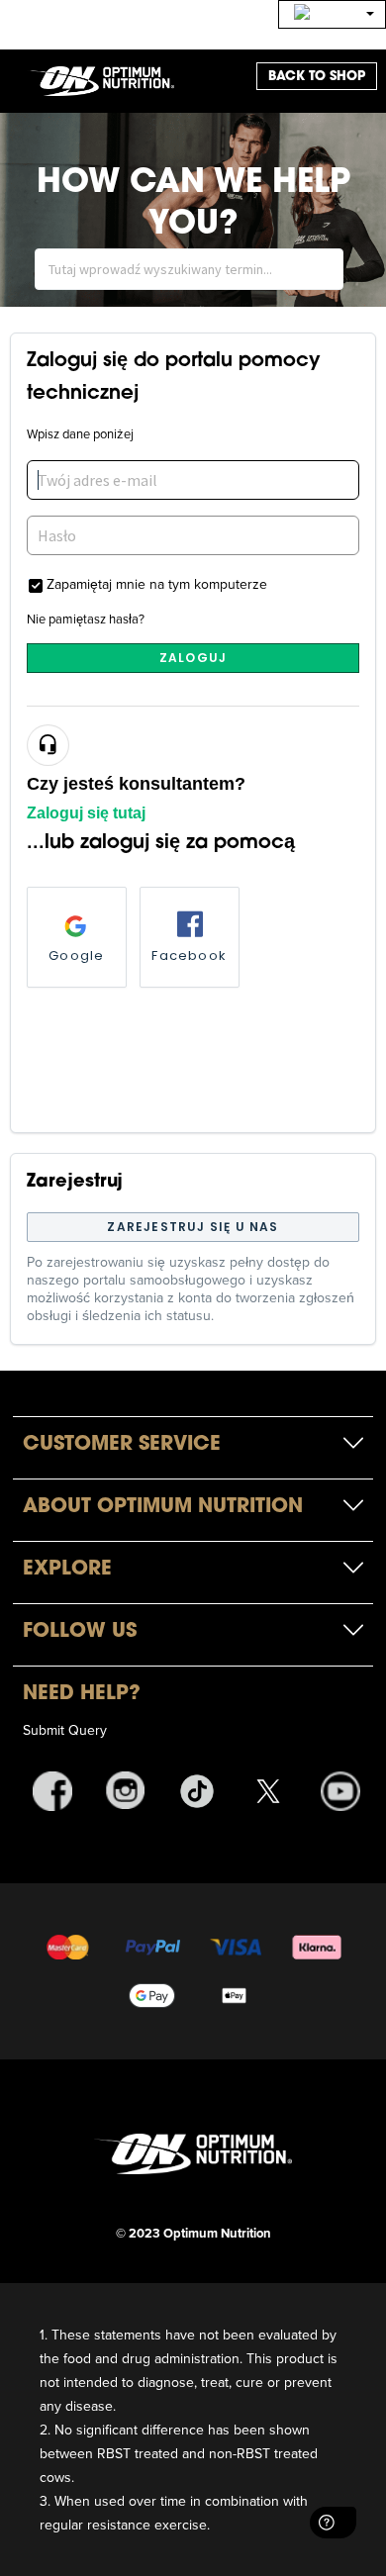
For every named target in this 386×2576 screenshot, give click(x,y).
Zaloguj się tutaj (86, 813)
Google (76, 955)
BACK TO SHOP (317, 76)
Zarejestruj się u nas (193, 1227)
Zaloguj (193, 658)
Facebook (189, 955)
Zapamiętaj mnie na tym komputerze (157, 583)
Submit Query (65, 1730)
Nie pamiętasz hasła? (86, 619)
